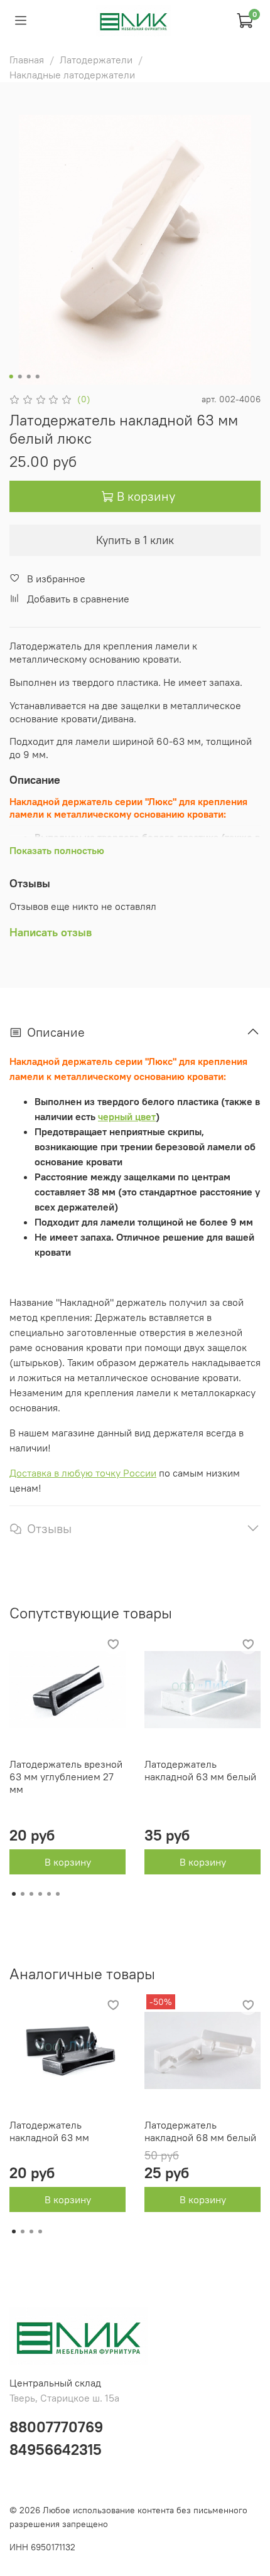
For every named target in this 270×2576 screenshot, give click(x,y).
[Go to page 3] (31, 1894)
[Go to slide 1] (11, 377)
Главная (27, 60)
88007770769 (56, 2427)
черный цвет (127, 1116)
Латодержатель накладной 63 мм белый (200, 1770)
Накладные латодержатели (72, 75)
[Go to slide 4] (38, 377)
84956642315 (56, 2449)
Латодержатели (96, 60)
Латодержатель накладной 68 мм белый (200, 2131)
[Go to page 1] (14, 1894)
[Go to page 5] (49, 1894)
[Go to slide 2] (20, 377)
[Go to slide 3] (29, 377)
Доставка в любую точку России (83, 1473)
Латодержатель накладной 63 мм (49, 2131)
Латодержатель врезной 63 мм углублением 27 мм (66, 1777)
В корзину (68, 1862)
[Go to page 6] (58, 1894)
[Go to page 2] (23, 1894)
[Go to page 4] (40, 1894)
